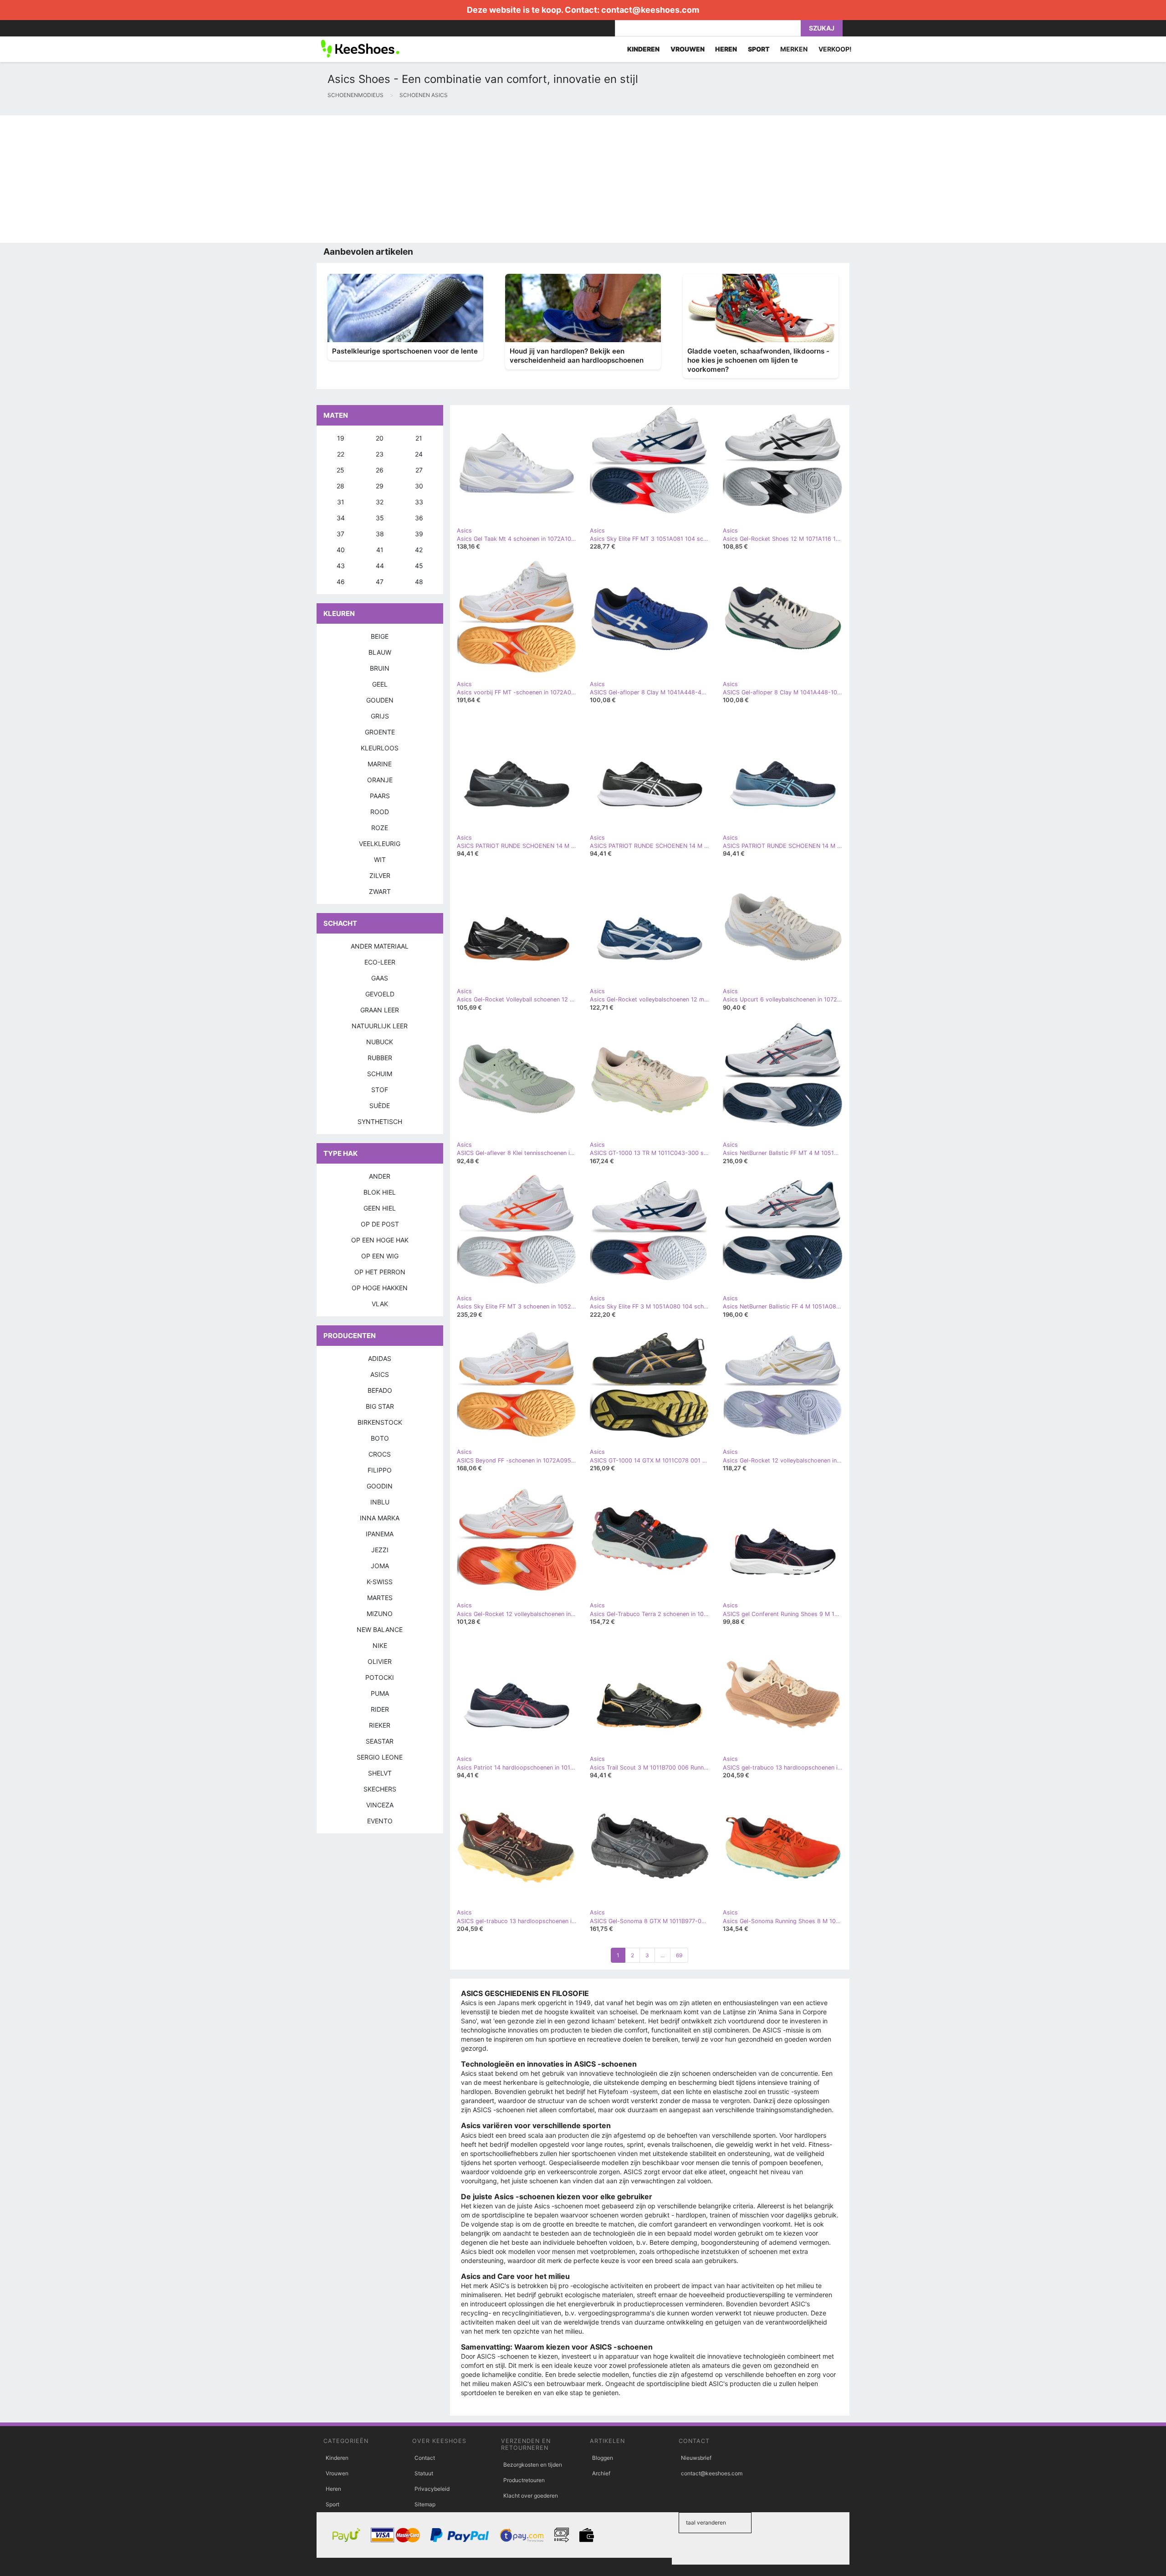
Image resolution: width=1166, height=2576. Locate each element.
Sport (332, 2504)
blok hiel (380, 1192)
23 (380, 454)
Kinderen (337, 2458)
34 (341, 518)
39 (419, 534)
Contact (425, 2458)
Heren (333, 2489)
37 (340, 534)
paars (380, 796)
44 (380, 566)
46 (341, 582)
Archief (601, 2473)
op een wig (380, 1256)
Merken (794, 49)
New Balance (380, 1629)
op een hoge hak (380, 1240)
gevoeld (380, 994)
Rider (380, 1709)
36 (419, 518)
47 (380, 582)
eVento (380, 1821)
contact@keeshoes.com (650, 10)
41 (380, 550)
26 (380, 470)
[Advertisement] (273, 179)
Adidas (380, 1358)
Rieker (380, 1725)
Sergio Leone (380, 1757)
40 (341, 550)
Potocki (380, 1677)
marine (380, 764)
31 (341, 502)
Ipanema (380, 1534)
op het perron (380, 1272)
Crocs (380, 1454)
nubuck (380, 1042)
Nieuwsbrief (696, 2458)
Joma (380, 1566)
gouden (380, 700)
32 (380, 502)
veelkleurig (380, 844)
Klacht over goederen (531, 2496)
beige (380, 636)
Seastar (380, 1741)
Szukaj (822, 28)
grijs (380, 716)
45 (419, 566)
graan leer (380, 1010)
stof (380, 1090)
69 (679, 1955)
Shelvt (380, 1773)
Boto (380, 1438)
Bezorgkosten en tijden (533, 2465)
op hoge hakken (380, 1288)
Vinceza (380, 1805)
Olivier (380, 1661)
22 (341, 454)
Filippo (380, 1470)
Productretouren (524, 2480)
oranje (380, 780)
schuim (380, 1074)
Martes (380, 1598)
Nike (380, 1645)
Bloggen (603, 2458)
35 (380, 518)
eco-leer (380, 962)
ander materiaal (380, 946)
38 (380, 534)
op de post (380, 1224)
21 (419, 438)
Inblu (380, 1502)
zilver (380, 875)
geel (380, 684)
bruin (380, 668)
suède (380, 1106)
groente (380, 732)
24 (419, 454)
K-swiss (380, 1582)
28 (340, 486)
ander (380, 1176)
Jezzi (380, 1550)
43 (341, 566)
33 (419, 502)
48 (419, 582)
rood (380, 812)
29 (380, 486)
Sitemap (425, 2504)
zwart (380, 891)
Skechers (380, 1789)
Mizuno (380, 1614)
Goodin (380, 1486)
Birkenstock (380, 1422)
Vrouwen (337, 2473)
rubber (380, 1058)
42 (419, 550)
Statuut (424, 2473)
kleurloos (380, 748)
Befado (380, 1390)
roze (380, 828)
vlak (380, 1304)
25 (340, 470)
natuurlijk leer (380, 1026)
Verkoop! (835, 49)
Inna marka (380, 1518)
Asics (380, 1374)
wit (380, 860)
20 (380, 438)
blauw (380, 652)
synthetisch (380, 1121)
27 (419, 470)
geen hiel (380, 1208)
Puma (380, 1693)
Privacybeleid (432, 2489)
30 (419, 486)
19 (341, 438)
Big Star (380, 1406)
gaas (380, 978)
